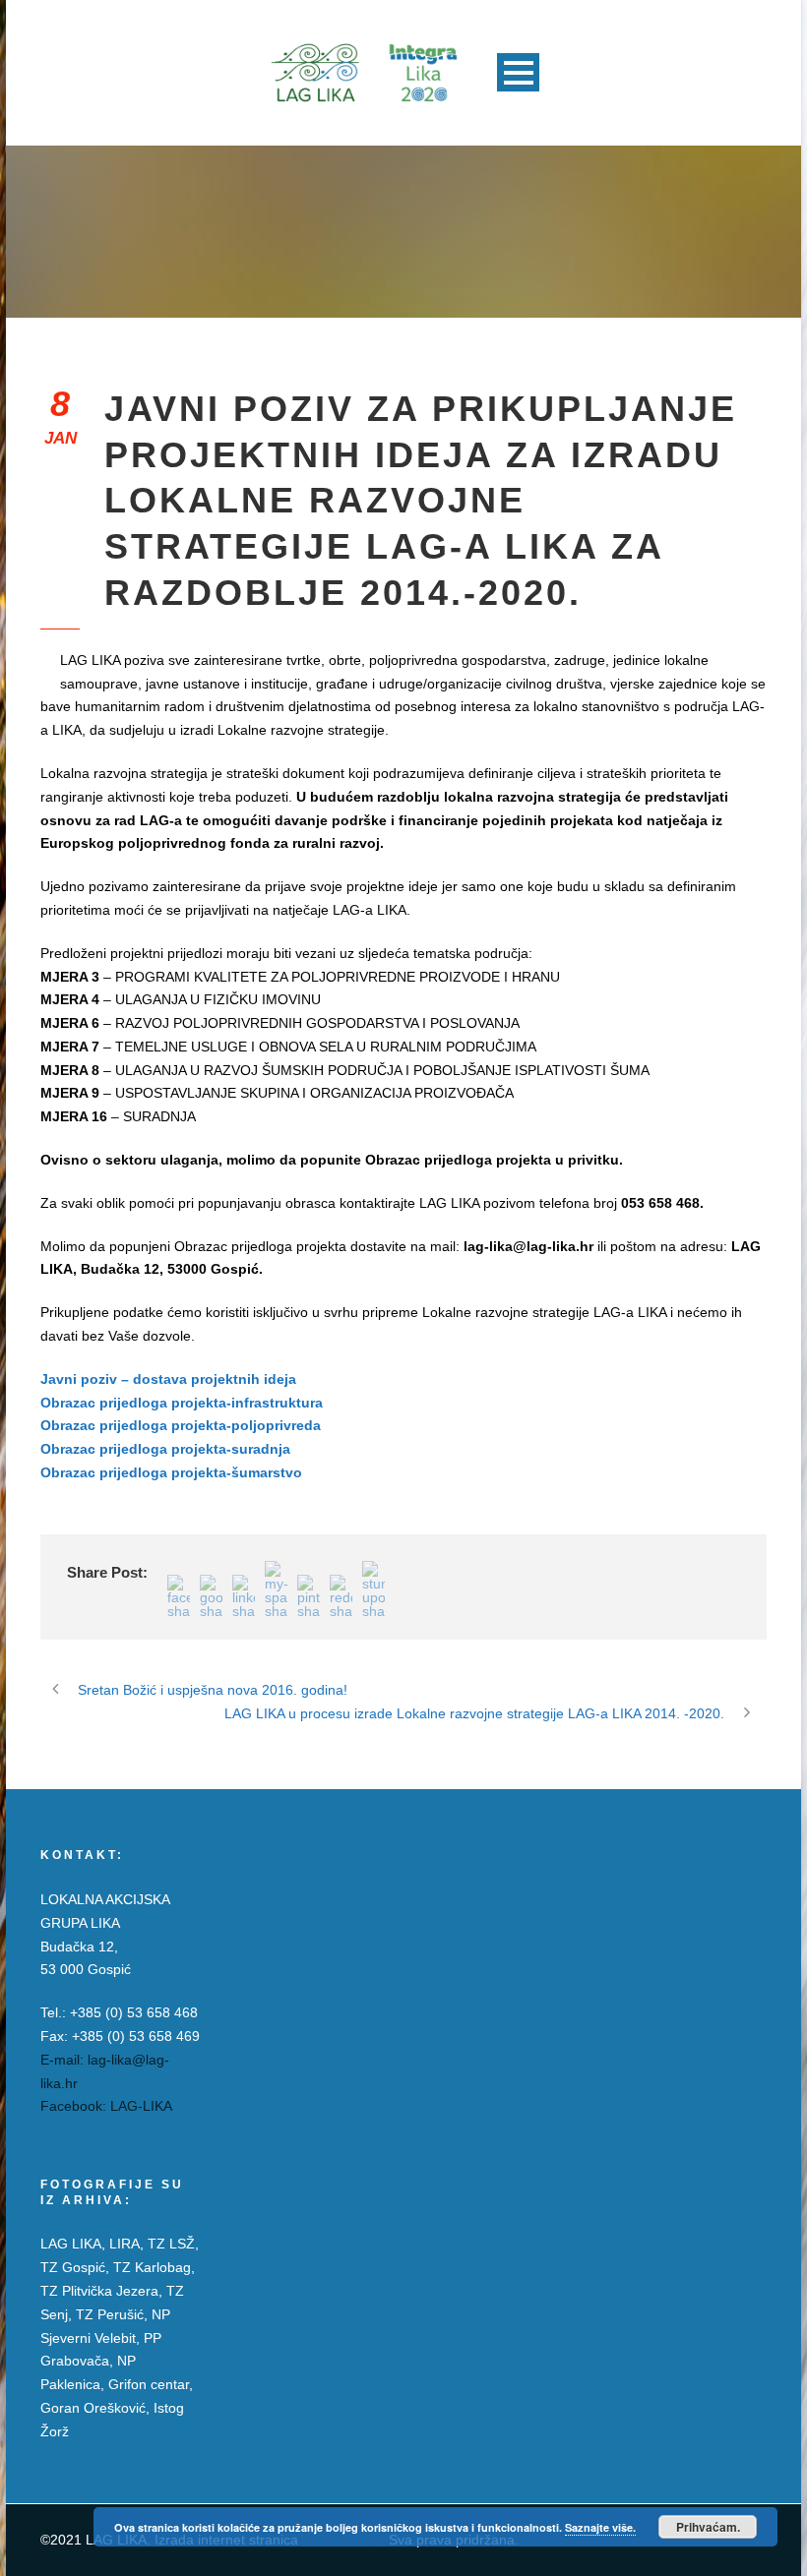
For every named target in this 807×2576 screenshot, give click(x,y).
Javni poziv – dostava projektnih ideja (168, 1379)
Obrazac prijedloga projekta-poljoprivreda (181, 1425)
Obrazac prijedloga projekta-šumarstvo (171, 1472)
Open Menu (518, 72)
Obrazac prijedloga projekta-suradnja (165, 1449)
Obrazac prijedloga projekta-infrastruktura (182, 1403)
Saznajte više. (600, 2527)
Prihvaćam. (708, 2527)
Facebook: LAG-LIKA (106, 2106)
